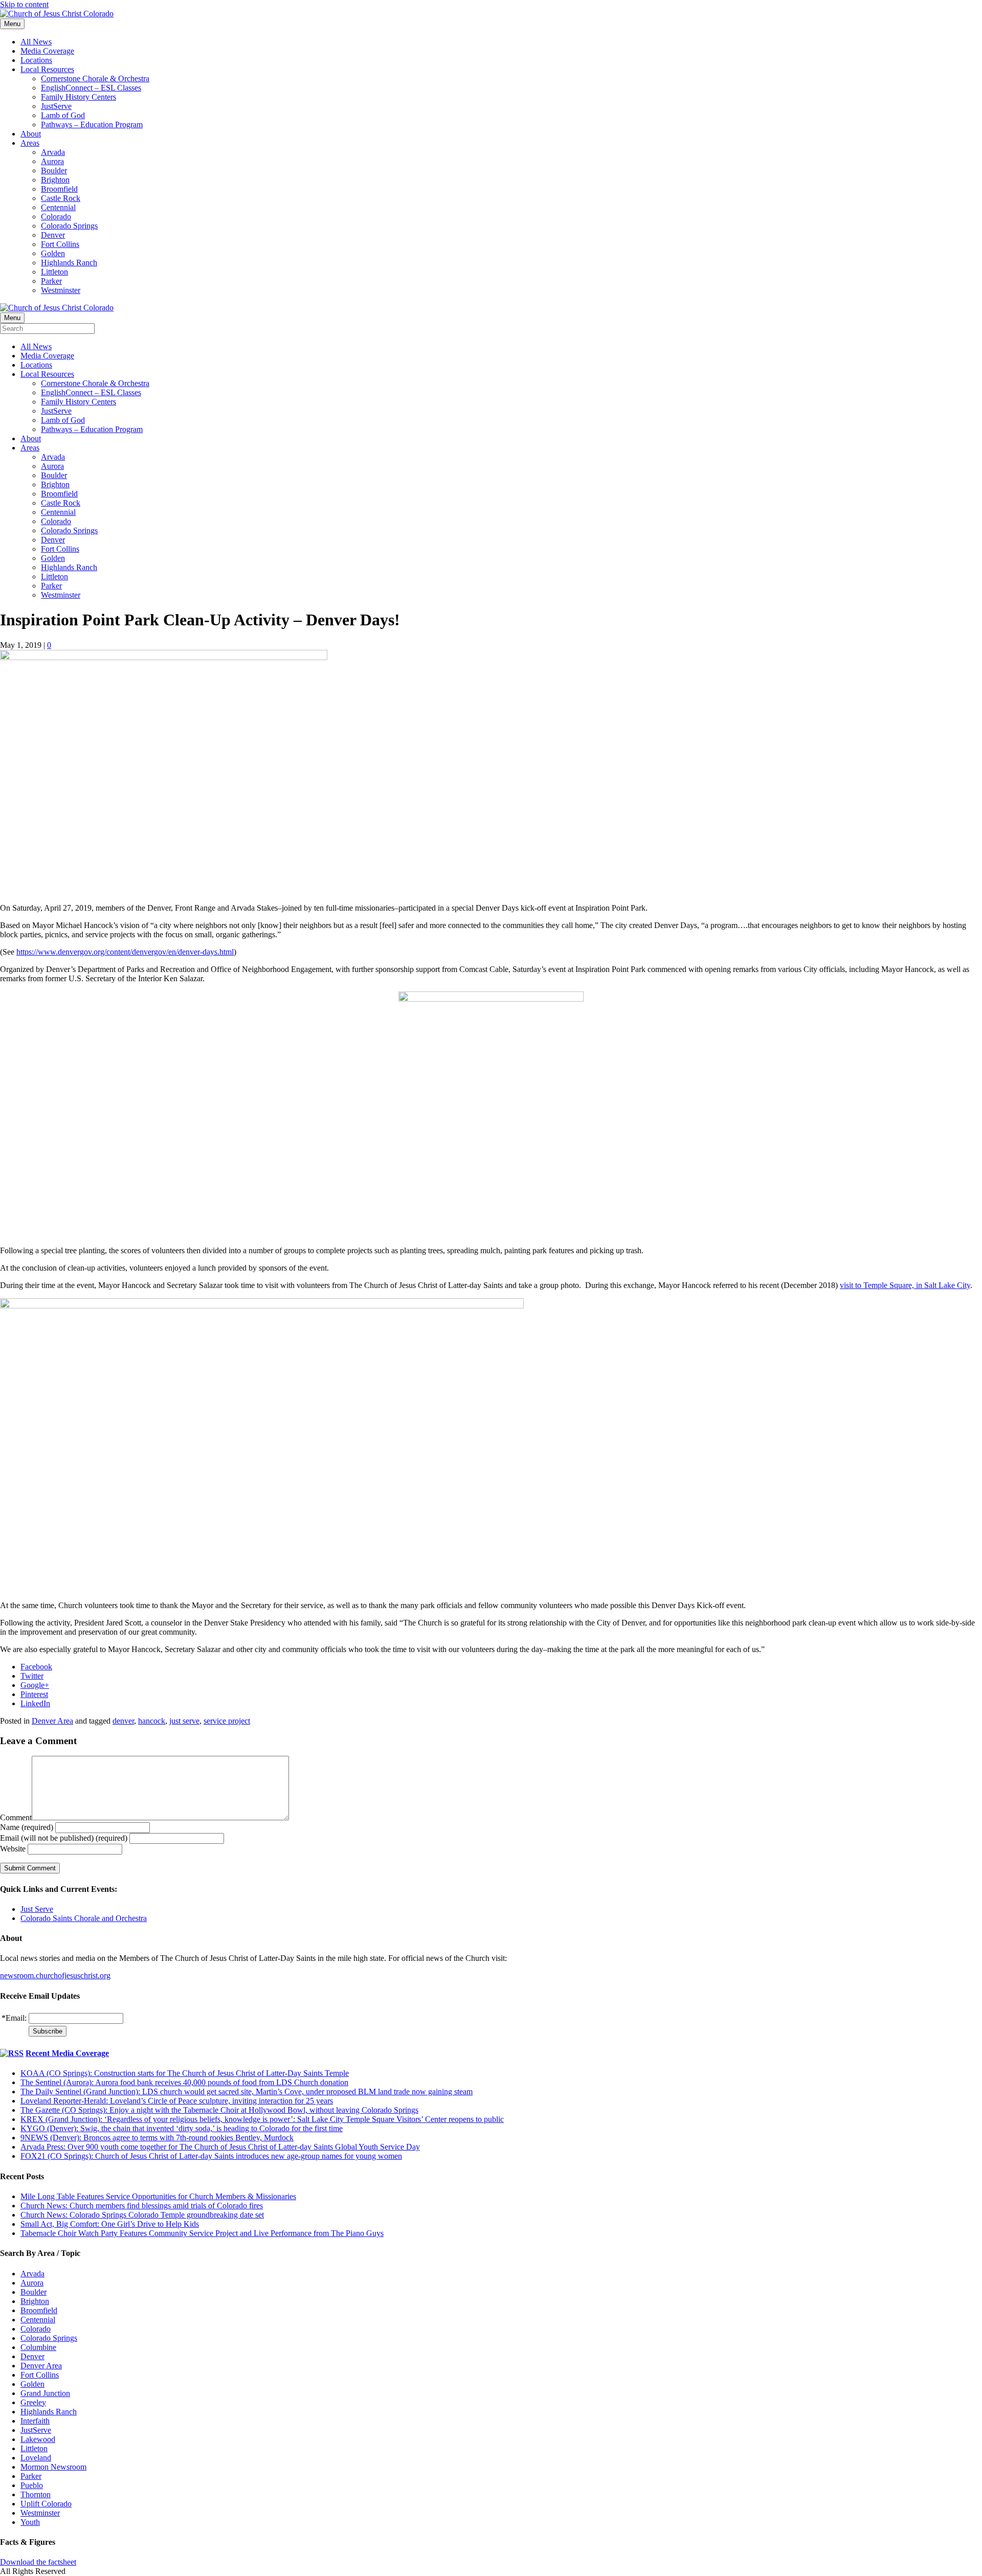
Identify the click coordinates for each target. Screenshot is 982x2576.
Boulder (54, 171)
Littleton (54, 272)
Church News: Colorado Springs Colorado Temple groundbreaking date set (142, 2215)
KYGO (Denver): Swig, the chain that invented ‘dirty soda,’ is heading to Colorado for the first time (182, 2128)
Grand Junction (45, 2393)
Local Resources (47, 69)
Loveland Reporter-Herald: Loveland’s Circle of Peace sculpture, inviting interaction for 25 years (177, 2101)
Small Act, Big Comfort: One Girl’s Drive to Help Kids (110, 2224)
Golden (53, 253)
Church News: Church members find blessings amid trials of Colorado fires (142, 2206)
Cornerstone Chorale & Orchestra (95, 78)
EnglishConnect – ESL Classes (91, 88)
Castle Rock (61, 198)
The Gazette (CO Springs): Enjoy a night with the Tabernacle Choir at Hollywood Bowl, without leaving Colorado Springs (219, 2110)
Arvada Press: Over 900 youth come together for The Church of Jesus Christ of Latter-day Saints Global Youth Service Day (220, 2147)
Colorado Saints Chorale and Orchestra (84, 1918)
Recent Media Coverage (67, 2053)
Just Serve (37, 1909)
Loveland (36, 2458)
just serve (184, 1721)
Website (13, 1849)
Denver (53, 235)
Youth (30, 2522)
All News (36, 42)
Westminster (61, 290)
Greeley (33, 2402)
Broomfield (59, 189)
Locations (36, 60)
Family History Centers (79, 97)
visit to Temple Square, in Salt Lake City (905, 1285)
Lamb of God (63, 115)
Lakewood (38, 2439)
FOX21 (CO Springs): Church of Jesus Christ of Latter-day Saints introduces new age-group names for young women (211, 2156)
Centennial (58, 207)
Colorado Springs (69, 226)
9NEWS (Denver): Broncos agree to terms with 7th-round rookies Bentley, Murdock (157, 2138)
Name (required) (27, 1827)
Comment (16, 1817)
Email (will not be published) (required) (64, 1838)
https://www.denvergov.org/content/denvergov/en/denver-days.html (125, 952)
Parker (51, 281)
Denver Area (52, 1721)
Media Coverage (47, 51)
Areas (30, 143)
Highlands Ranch (69, 263)
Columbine (38, 2347)
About (31, 134)
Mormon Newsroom (53, 2467)
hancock (152, 1721)
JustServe (56, 106)
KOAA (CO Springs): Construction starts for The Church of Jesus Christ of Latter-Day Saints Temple (185, 2073)
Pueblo (32, 2485)
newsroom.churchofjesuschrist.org (55, 1975)
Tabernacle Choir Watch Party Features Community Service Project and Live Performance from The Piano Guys (202, 2233)
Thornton (36, 2494)
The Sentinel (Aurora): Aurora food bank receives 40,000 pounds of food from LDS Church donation (184, 2082)
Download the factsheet (38, 2562)
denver (123, 1721)
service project (227, 1721)
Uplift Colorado (46, 2504)
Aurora (52, 161)
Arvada (53, 152)
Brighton (55, 180)
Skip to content (24, 4)
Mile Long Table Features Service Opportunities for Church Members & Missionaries (158, 2196)
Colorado (56, 217)
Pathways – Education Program (92, 125)
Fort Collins (60, 244)
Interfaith (35, 2421)
